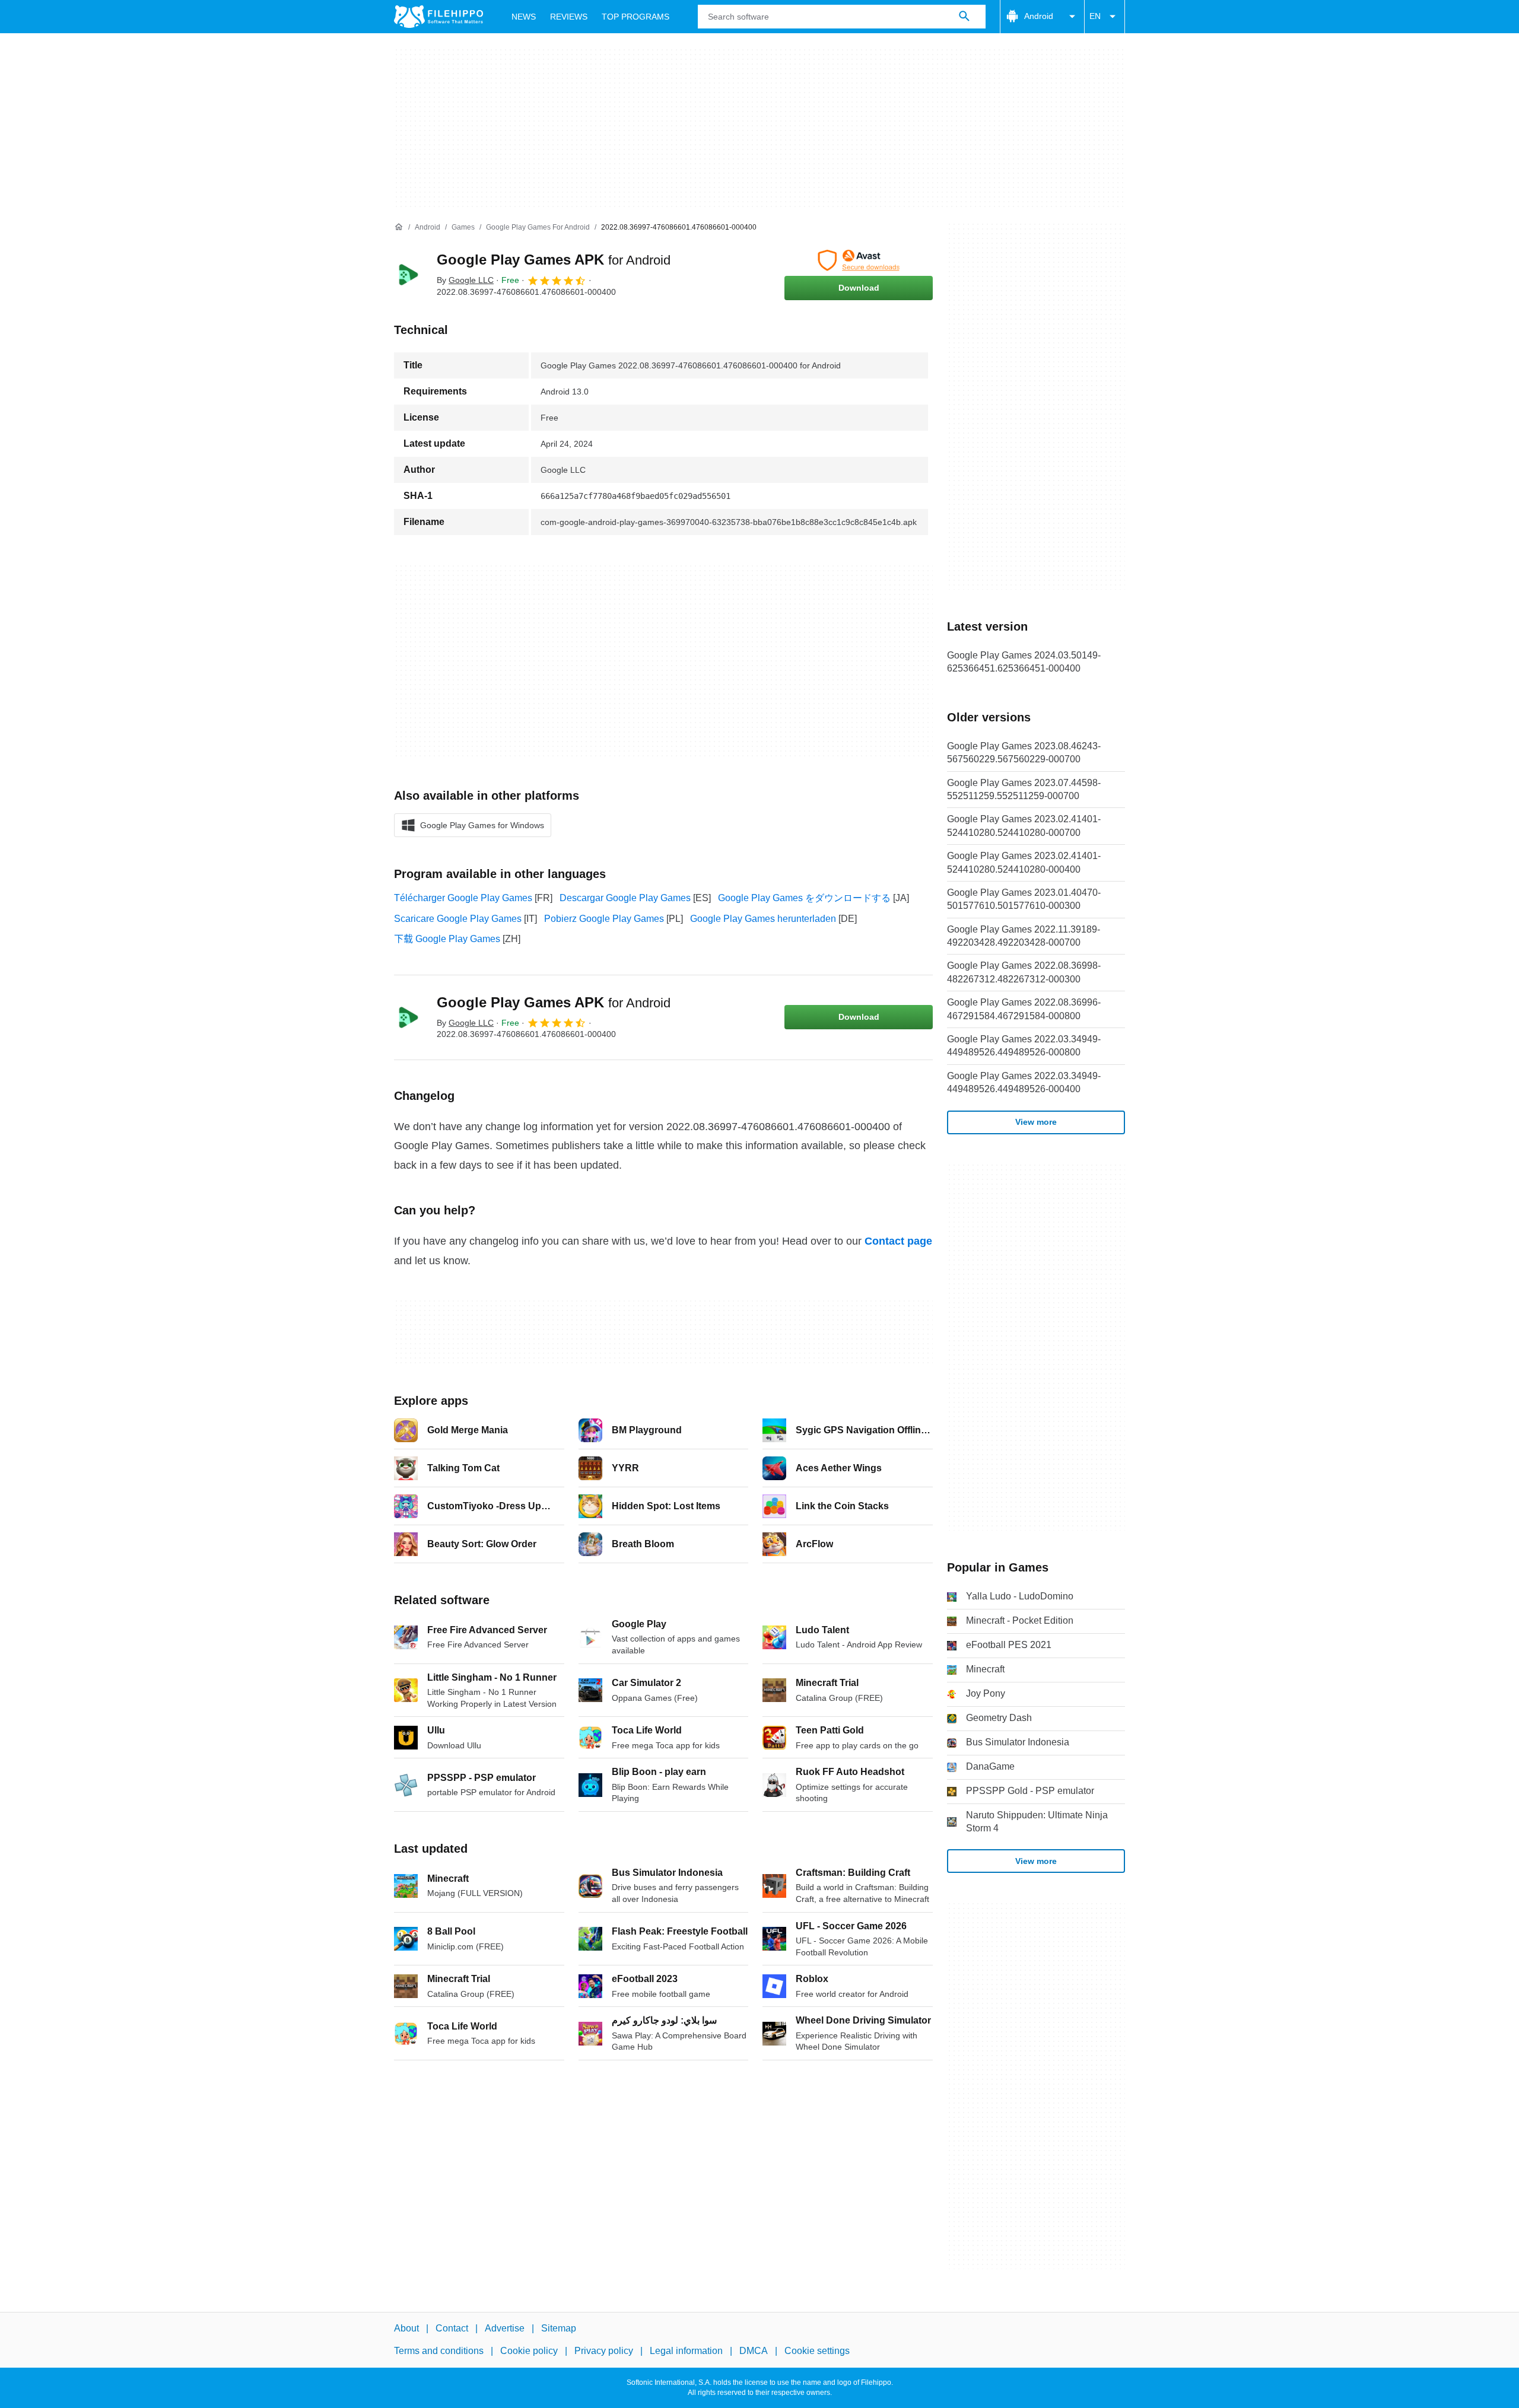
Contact (452, 2328)
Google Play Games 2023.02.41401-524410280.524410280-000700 (1024, 826)
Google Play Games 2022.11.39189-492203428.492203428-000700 (1024, 936)
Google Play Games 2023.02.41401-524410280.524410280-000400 (1024, 862)
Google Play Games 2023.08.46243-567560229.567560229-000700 (1024, 753)
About (406, 2328)
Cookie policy (529, 2351)
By (465, 280)
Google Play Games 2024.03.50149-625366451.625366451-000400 (1024, 662)
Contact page (898, 1241)
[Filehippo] (438, 17)
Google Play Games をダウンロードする (804, 898)
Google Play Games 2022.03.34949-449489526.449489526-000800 (1024, 1046)
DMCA (754, 2351)
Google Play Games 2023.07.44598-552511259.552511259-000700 (1024, 789)
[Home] (399, 227)
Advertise (505, 2328)
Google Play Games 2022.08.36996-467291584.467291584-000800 (1024, 1009)
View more (1036, 1122)
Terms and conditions (439, 2351)
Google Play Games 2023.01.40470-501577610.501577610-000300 (1024, 899)
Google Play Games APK (554, 260)
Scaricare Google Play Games (458, 919)
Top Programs (635, 17)
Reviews (569, 17)
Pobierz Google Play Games (604, 919)
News (524, 17)
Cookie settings (817, 2351)
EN (1095, 16)
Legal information (686, 2351)
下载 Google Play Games (447, 939)
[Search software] (964, 17)
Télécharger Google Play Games (463, 898)
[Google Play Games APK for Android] (408, 275)
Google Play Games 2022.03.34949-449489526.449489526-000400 (1024, 1082)
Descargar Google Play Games (625, 898)
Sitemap (559, 2328)
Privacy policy (604, 2351)
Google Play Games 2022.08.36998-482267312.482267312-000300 (1024, 972)
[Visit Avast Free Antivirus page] (859, 260)
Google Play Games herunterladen (763, 919)
